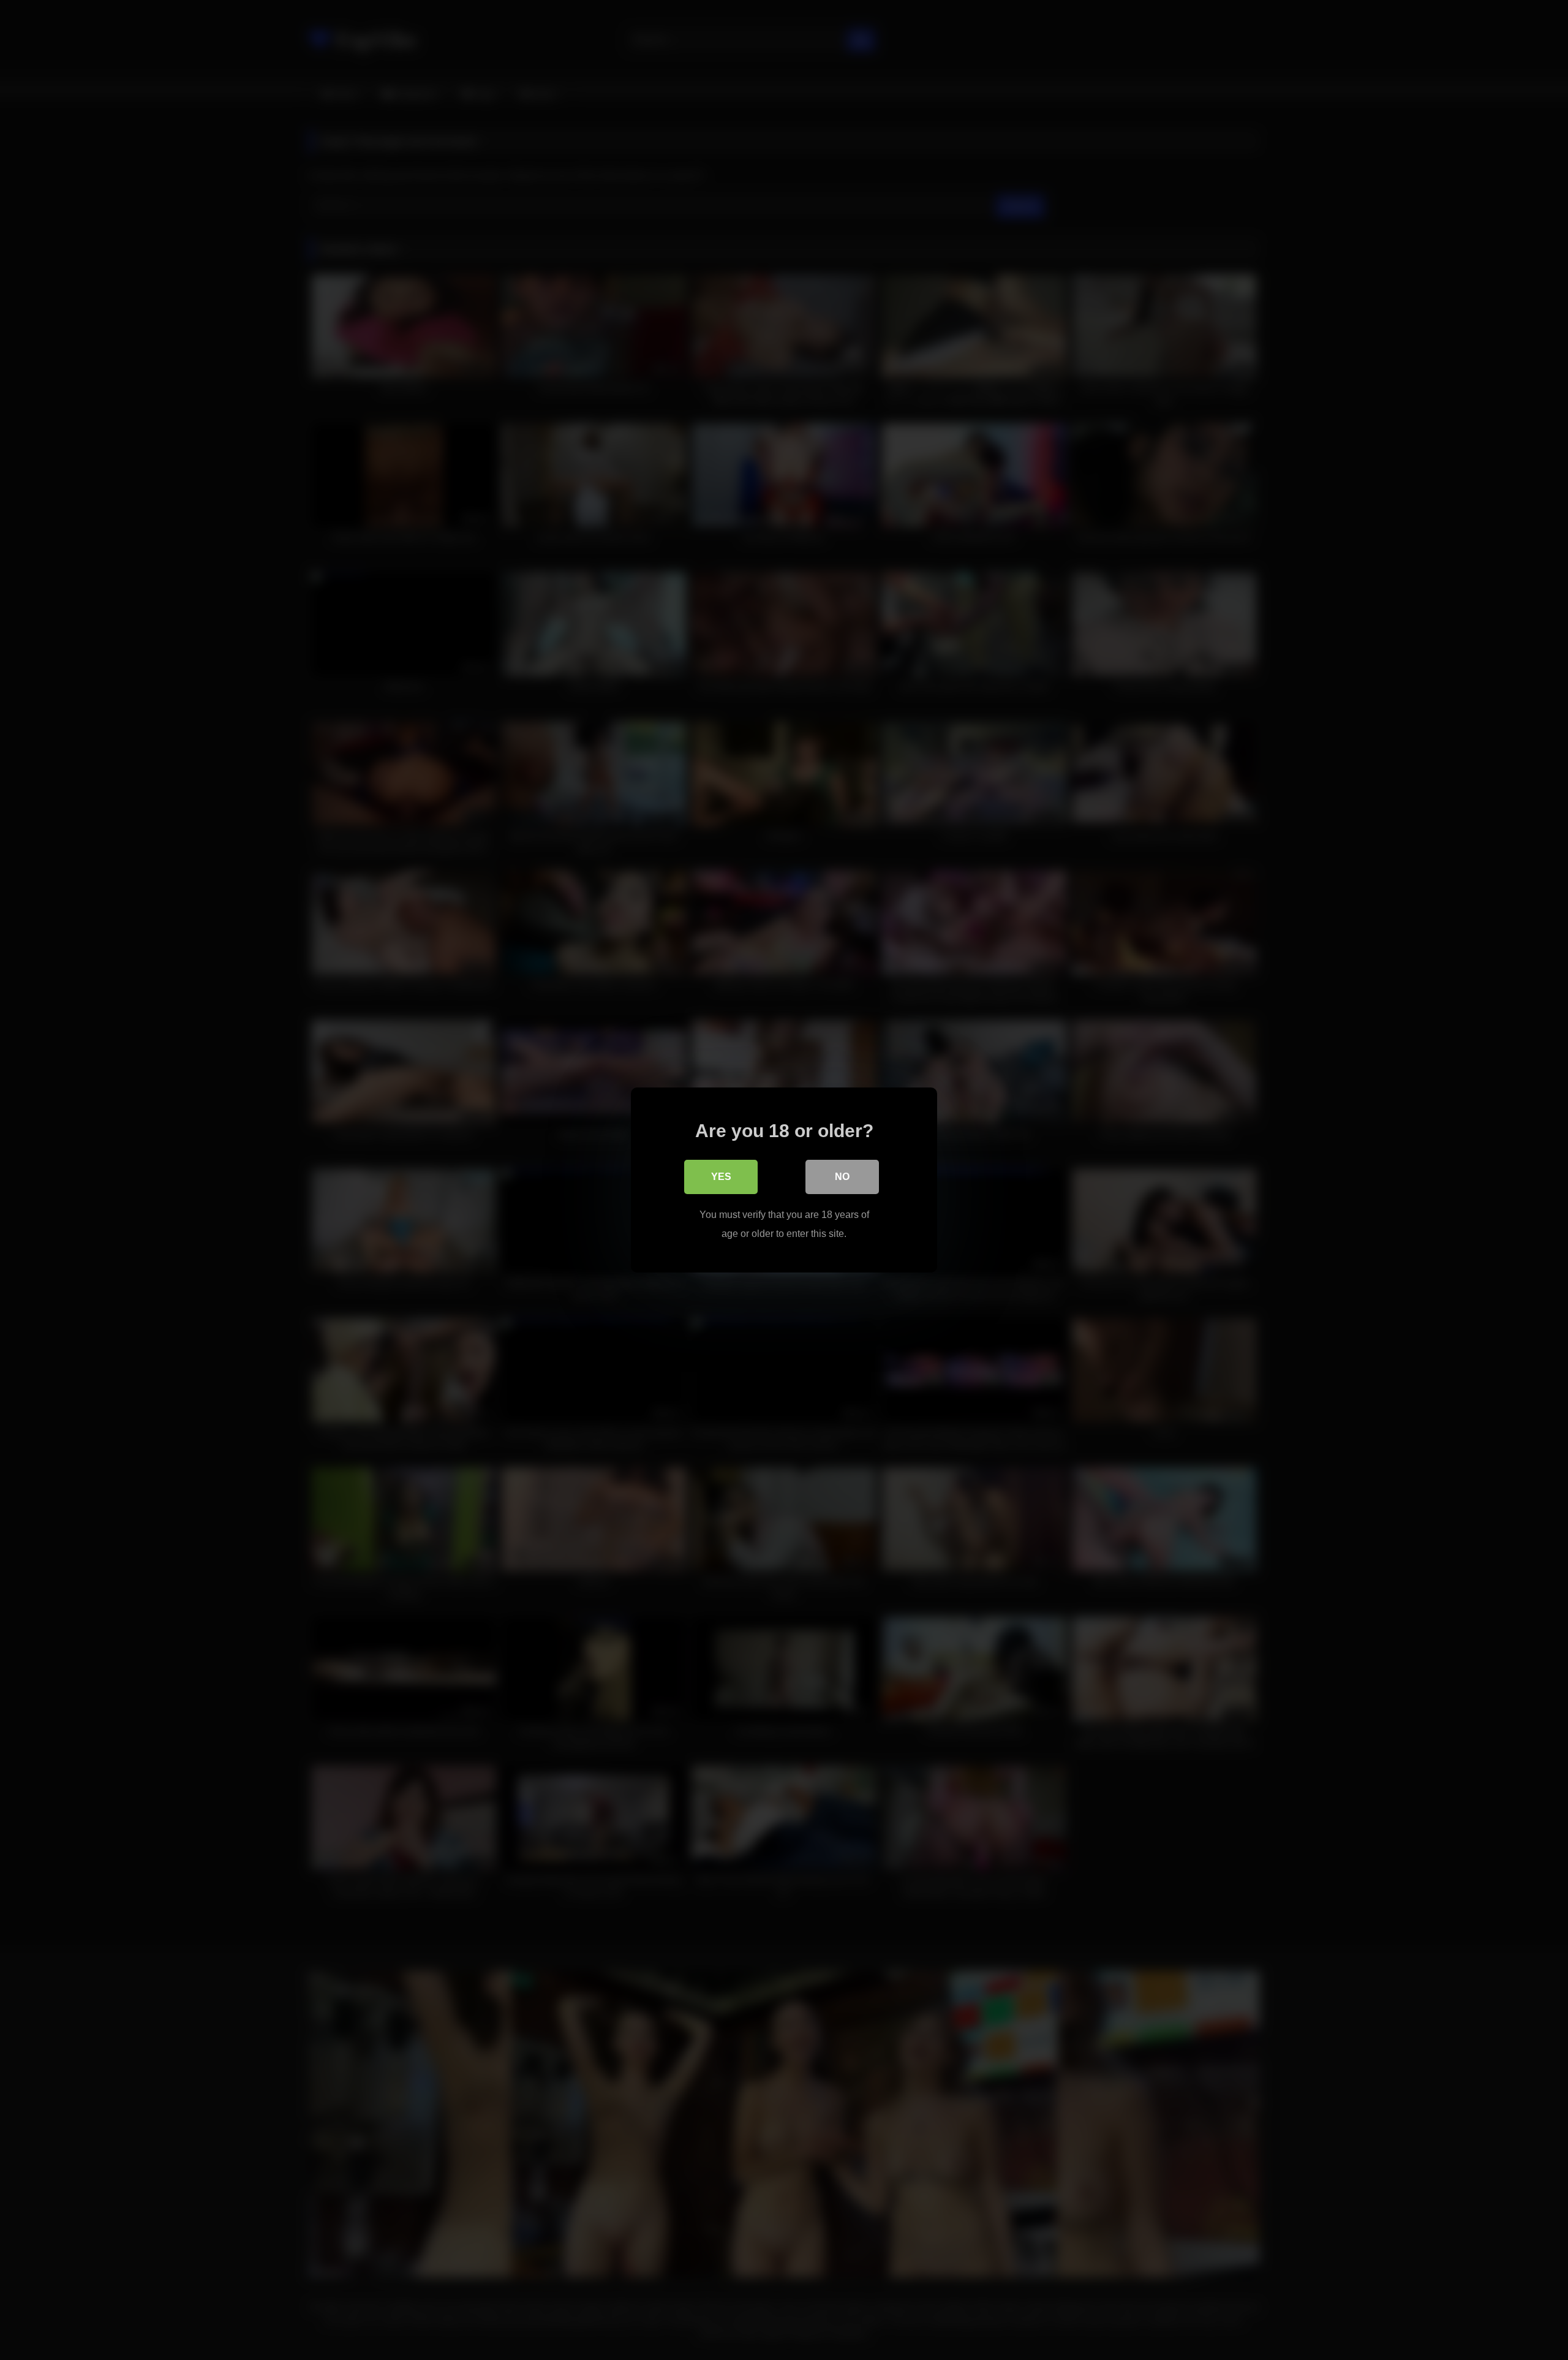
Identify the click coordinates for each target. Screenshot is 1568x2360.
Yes (721, 1177)
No (842, 1177)
